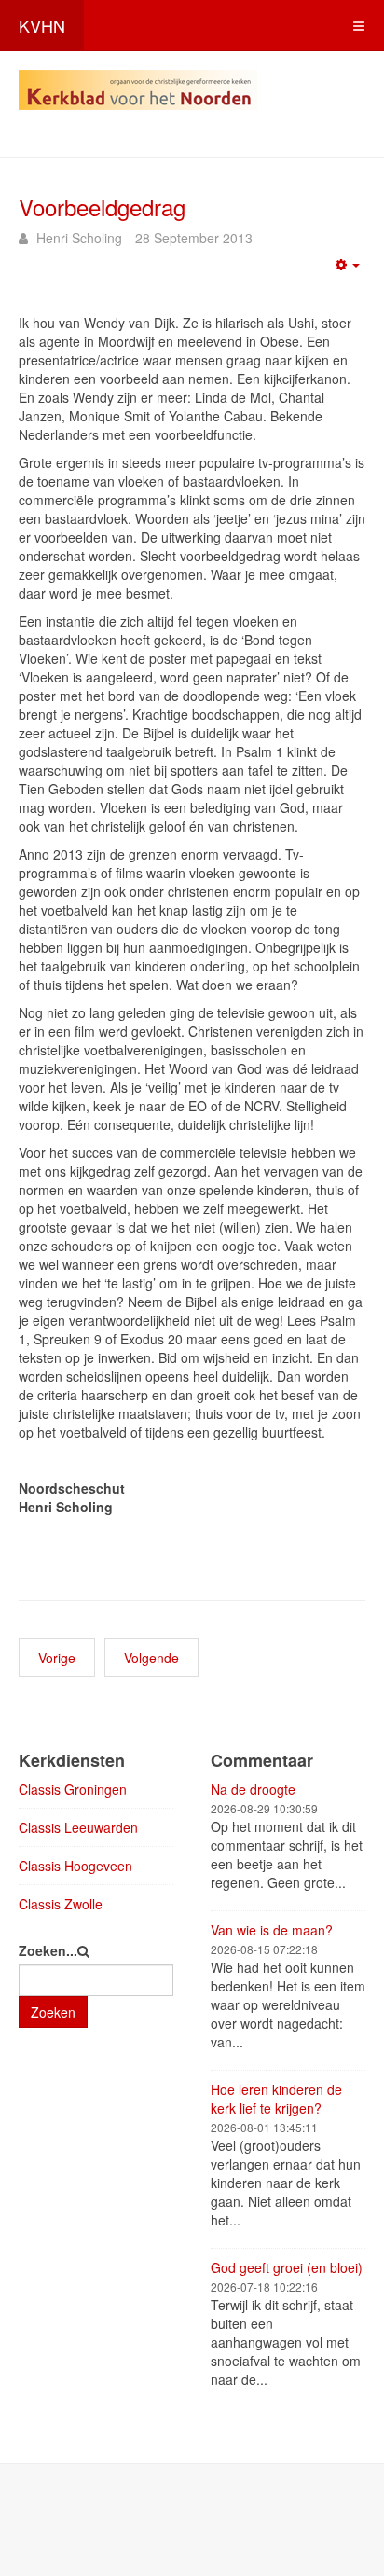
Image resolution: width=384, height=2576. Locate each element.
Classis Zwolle (61, 1904)
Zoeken (53, 2012)
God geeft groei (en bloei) (287, 2267)
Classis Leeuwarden (78, 1827)
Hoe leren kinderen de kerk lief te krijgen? (276, 2099)
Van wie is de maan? (272, 1930)
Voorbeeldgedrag (102, 207)
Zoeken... (48, 1950)
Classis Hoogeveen (75, 1866)
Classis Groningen (73, 1789)
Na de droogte (253, 1789)
